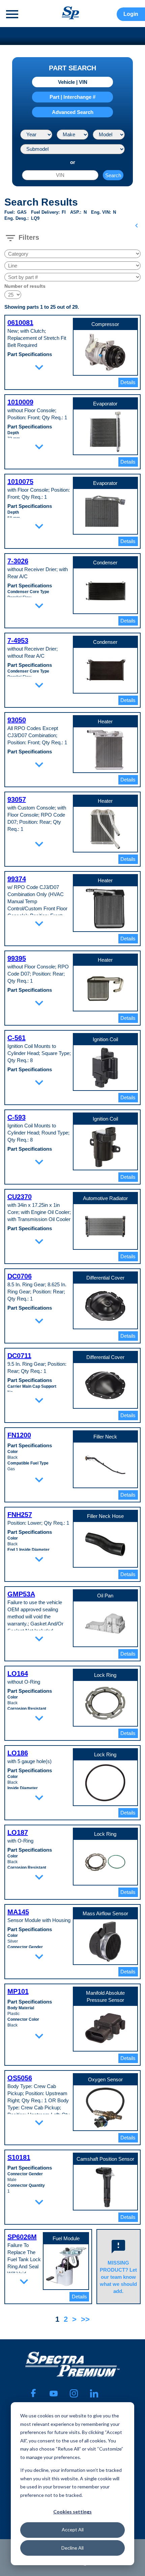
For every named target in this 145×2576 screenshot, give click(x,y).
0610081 (20, 323)
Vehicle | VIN (73, 82)
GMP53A (21, 1594)
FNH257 (20, 1515)
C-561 (17, 1038)
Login (131, 14)
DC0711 (19, 1356)
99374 (17, 879)
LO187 (18, 1832)
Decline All (72, 2548)
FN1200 (19, 1435)
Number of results (25, 286)
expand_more (39, 367)
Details (128, 382)
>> (85, 2319)
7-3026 (18, 561)
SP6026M (22, 2237)
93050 (17, 720)
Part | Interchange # (72, 97)
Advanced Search (73, 112)
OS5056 (20, 2078)
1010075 (20, 482)
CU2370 (20, 1197)
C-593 (17, 1117)
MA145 (18, 1912)
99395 (17, 958)
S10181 (19, 2157)
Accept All (73, 2530)
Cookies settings (72, 2512)
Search (113, 175)
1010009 (20, 402)
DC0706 (20, 1276)
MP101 (18, 1991)
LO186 (18, 1753)
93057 (17, 799)
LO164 (18, 1673)
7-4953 (18, 640)
